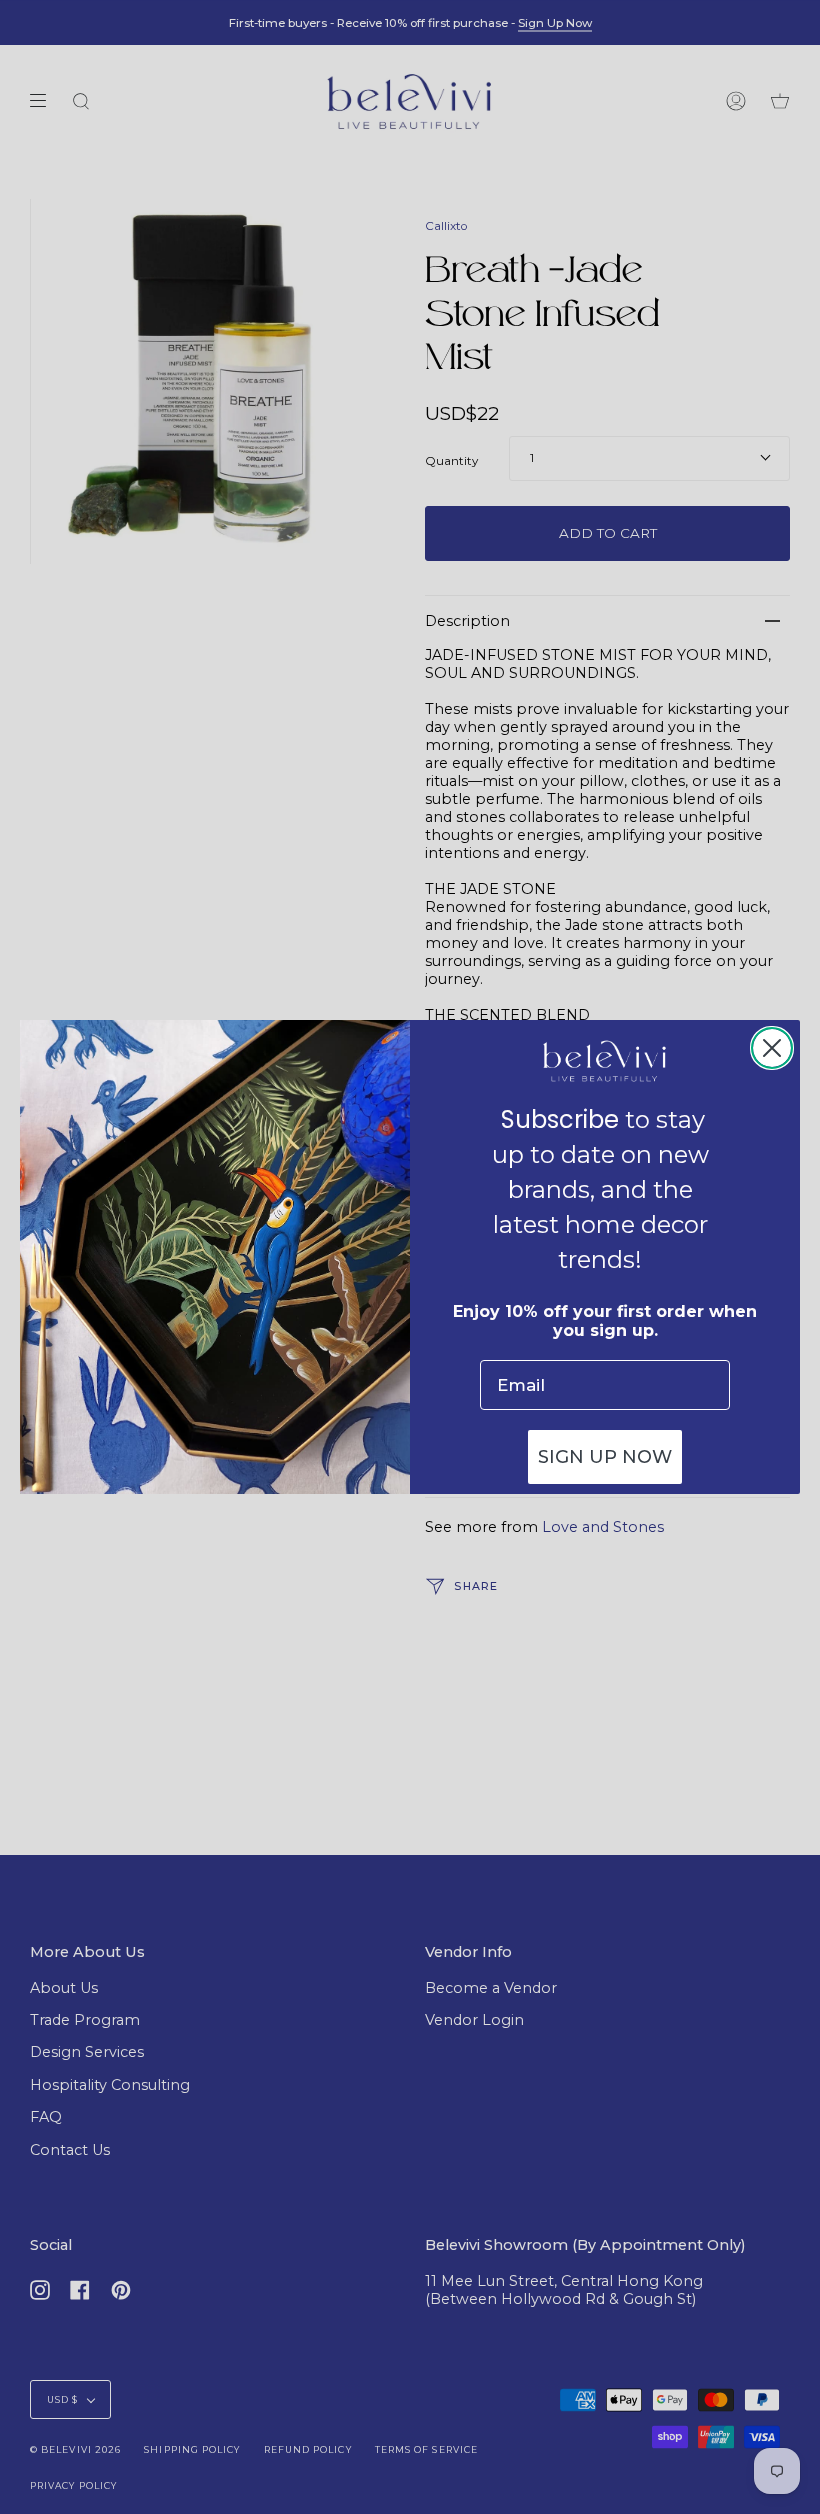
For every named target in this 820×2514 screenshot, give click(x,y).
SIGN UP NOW (605, 1457)
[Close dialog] (772, 1048)
